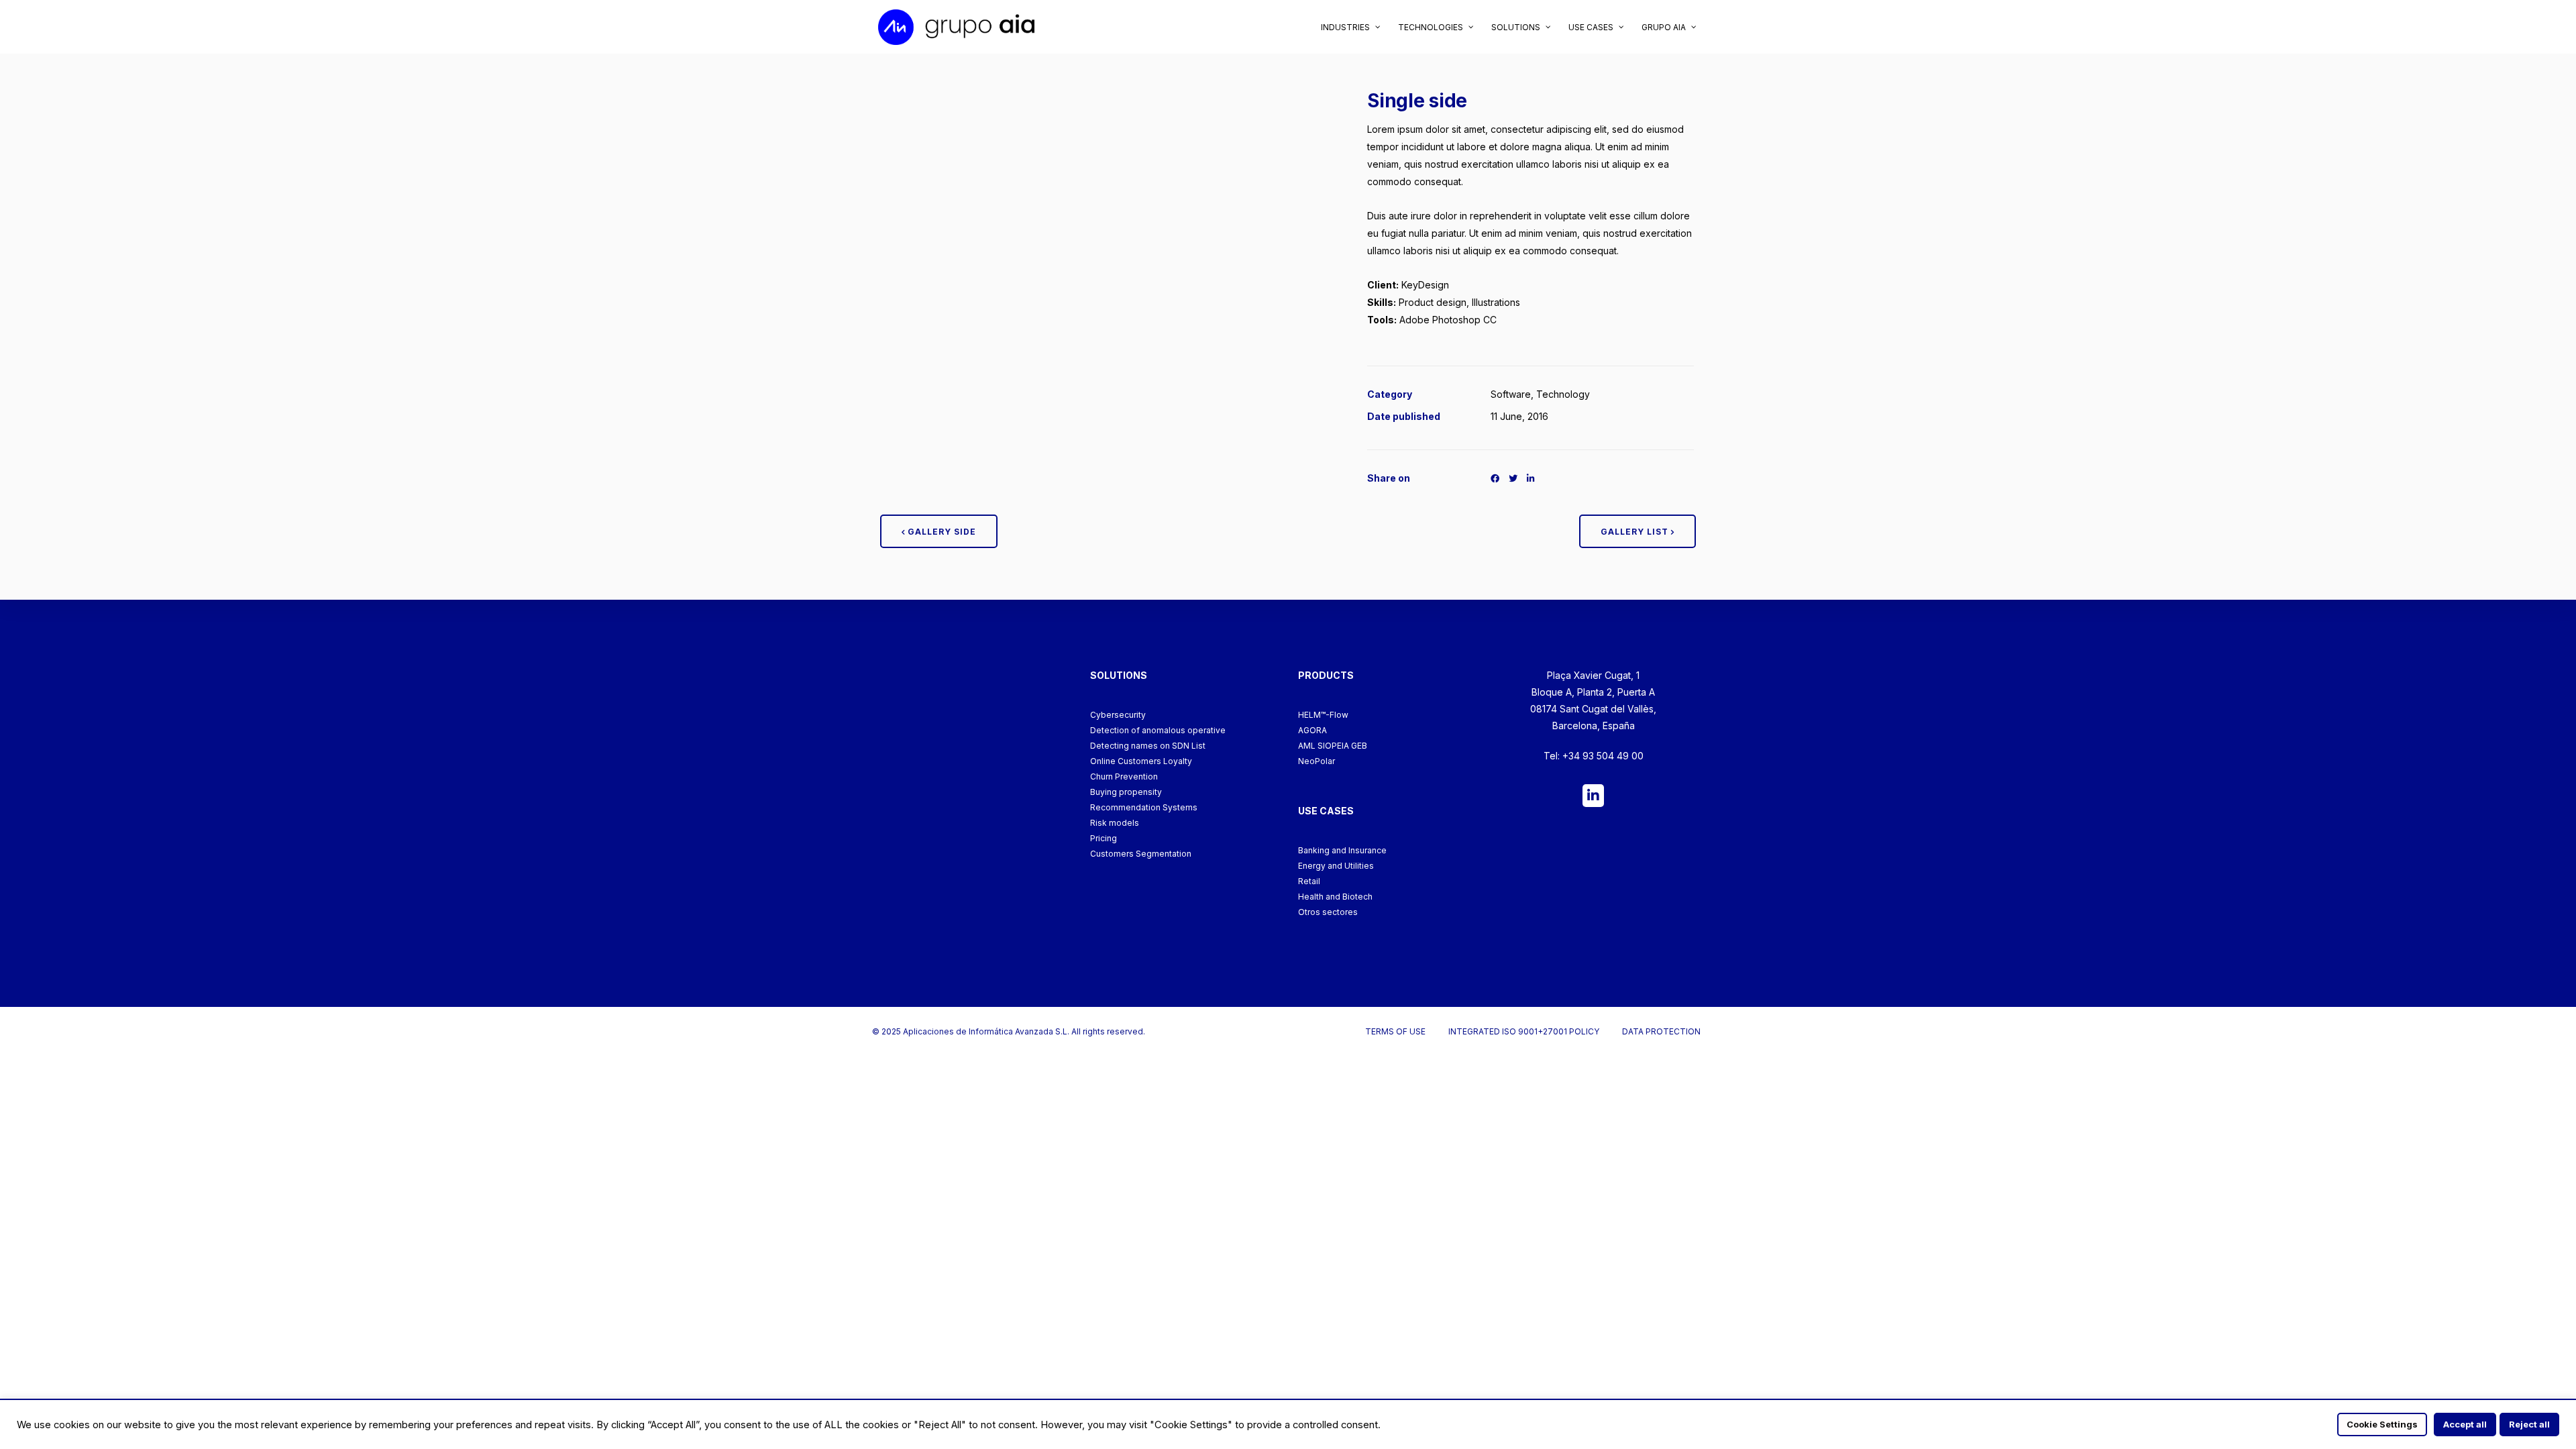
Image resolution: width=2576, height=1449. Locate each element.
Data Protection (1661, 1031)
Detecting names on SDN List (1148, 746)
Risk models (1115, 823)
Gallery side (941, 532)
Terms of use (1395, 1031)
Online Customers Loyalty (1141, 761)
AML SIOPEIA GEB (1333, 746)
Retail (1309, 881)
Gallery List (1636, 532)
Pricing (1104, 838)
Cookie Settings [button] (2382, 1424)
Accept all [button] (2465, 1424)
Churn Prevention (1124, 776)
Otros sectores (1328, 912)
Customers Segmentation (1141, 854)
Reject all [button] (2529, 1424)
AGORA (1312, 730)
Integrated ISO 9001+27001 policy (1524, 1031)
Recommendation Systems (1144, 807)
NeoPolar (1317, 761)
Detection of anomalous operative (1158, 730)
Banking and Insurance (1342, 850)
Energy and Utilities (1336, 866)
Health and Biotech (1335, 897)
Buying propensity (1126, 792)
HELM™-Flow (1323, 715)
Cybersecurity (1118, 715)
